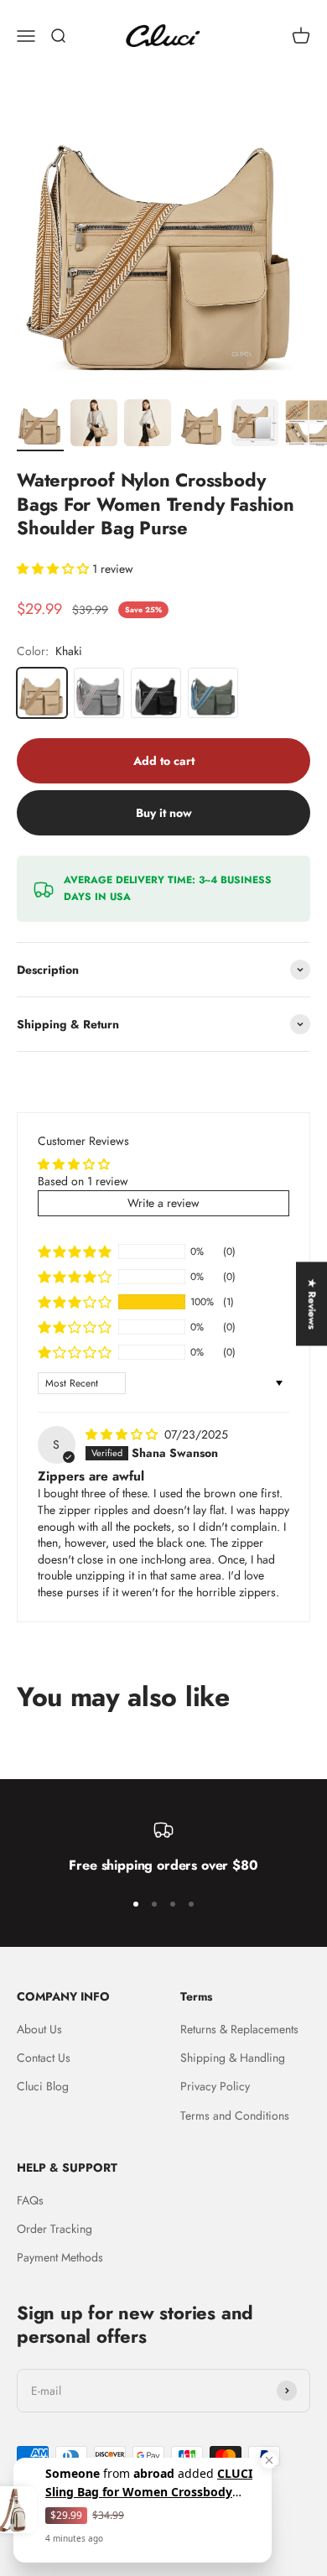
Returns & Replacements (239, 2029)
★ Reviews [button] (312, 1304)
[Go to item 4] (201, 425)
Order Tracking (54, 2229)
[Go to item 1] (40, 425)
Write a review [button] (163, 1203)
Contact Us (44, 2058)
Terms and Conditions (235, 2115)
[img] (123, 1434)
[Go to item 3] (148, 425)
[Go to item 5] (255, 425)
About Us (39, 2029)
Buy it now (164, 813)
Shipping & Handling (233, 2058)
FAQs (30, 2200)
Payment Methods (60, 2257)
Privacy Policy (215, 2086)
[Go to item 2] (94, 425)
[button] (54, 569)
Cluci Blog (43, 2086)
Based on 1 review (83, 1181)
